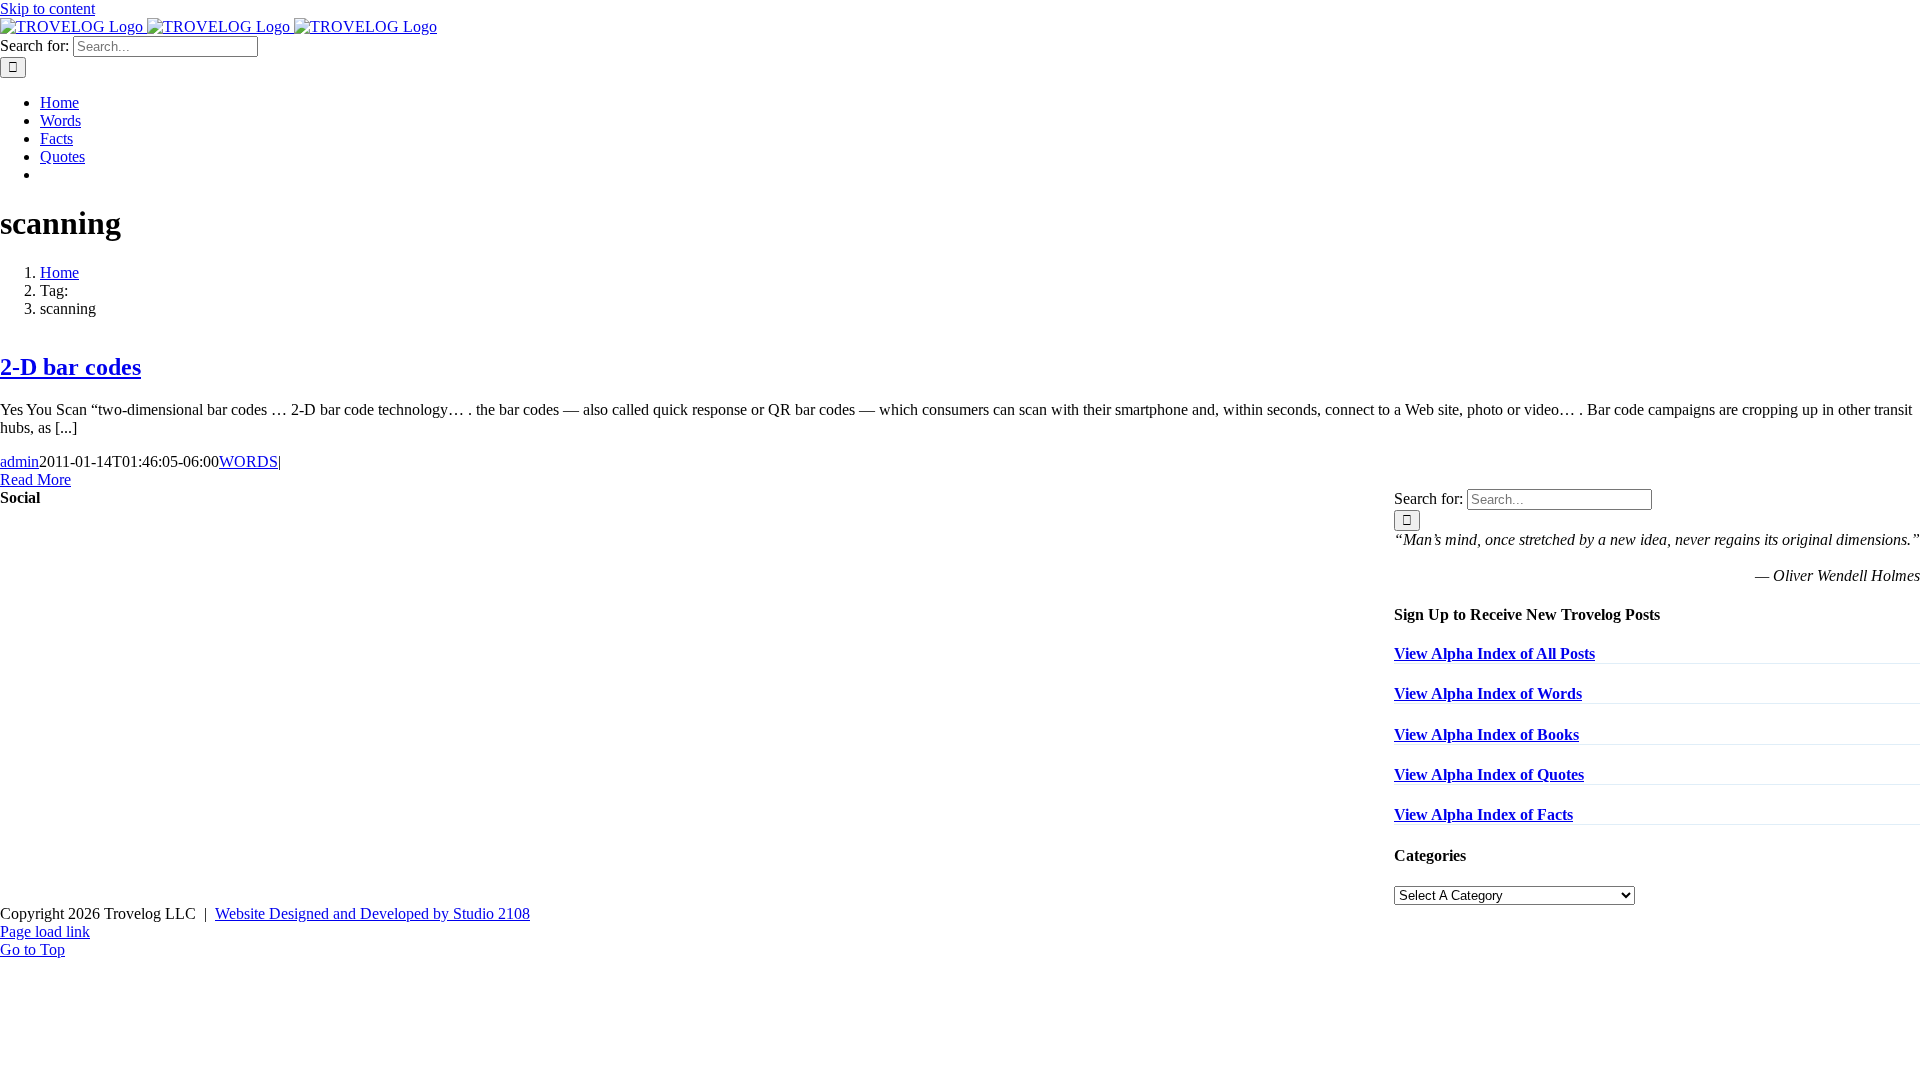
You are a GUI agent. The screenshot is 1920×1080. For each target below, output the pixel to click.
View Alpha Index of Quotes (1489, 774)
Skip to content (47, 8)
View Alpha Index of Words (1488, 693)
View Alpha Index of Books (1486, 734)
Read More (35, 479)
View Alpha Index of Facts (1483, 814)
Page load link (45, 931)
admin (19, 461)
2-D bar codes (70, 367)
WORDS (248, 461)
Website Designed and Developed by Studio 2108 (372, 913)
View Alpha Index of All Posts (1494, 653)
